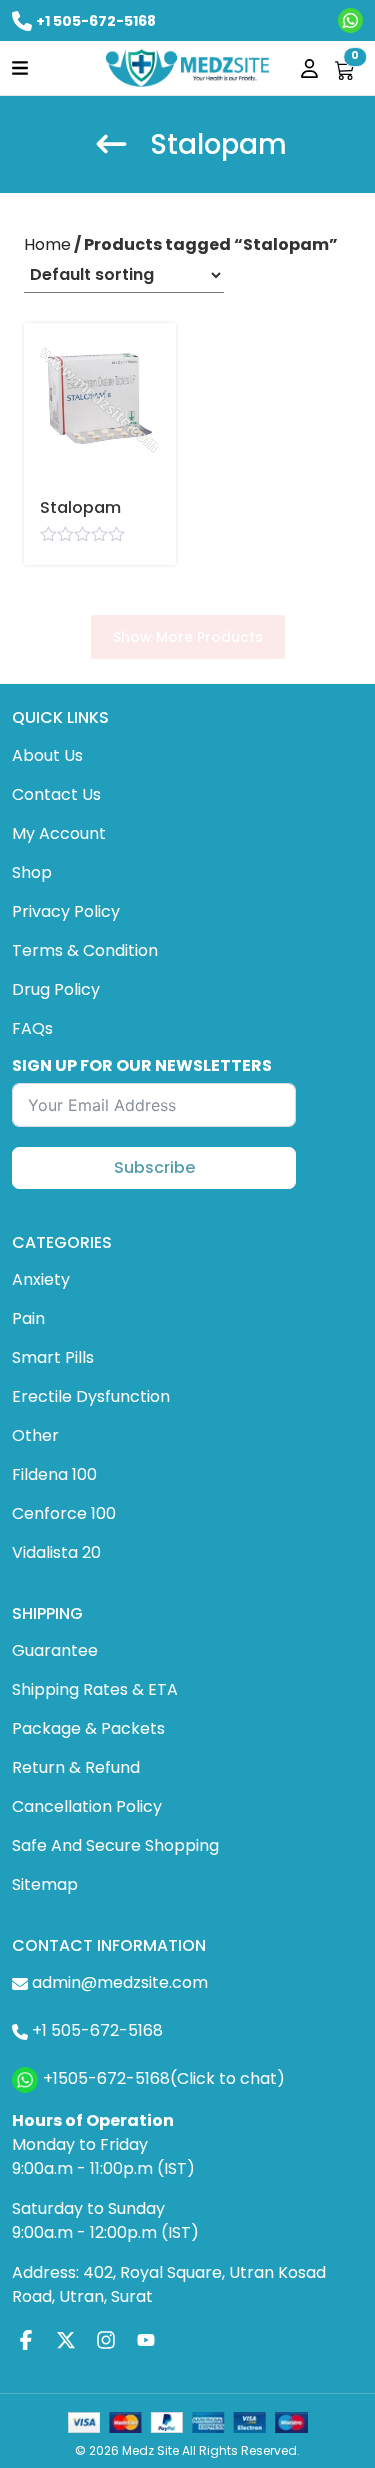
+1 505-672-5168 (96, 21)
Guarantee (55, 1650)
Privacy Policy (66, 911)
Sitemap (45, 1884)
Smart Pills (53, 1357)
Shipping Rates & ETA (95, 1689)
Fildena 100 (54, 1474)
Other (35, 1435)
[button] (20, 66)
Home (47, 244)
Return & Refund (76, 1767)
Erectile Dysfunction (91, 1396)
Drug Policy (56, 989)
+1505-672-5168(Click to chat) (164, 2079)
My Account (59, 833)
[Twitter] (66, 2339)
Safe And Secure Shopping (115, 1845)
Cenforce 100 (64, 1513)
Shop (32, 872)
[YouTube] (146, 2339)
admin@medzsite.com (120, 1982)
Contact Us (56, 794)
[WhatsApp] (350, 20)
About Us (47, 755)
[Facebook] (26, 2339)
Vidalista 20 (56, 1552)
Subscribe (154, 1167)
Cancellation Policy (87, 1806)
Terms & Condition (85, 950)
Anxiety (41, 1279)
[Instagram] (106, 2339)
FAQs (32, 1028)
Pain (28, 1318)
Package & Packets (88, 1728)
